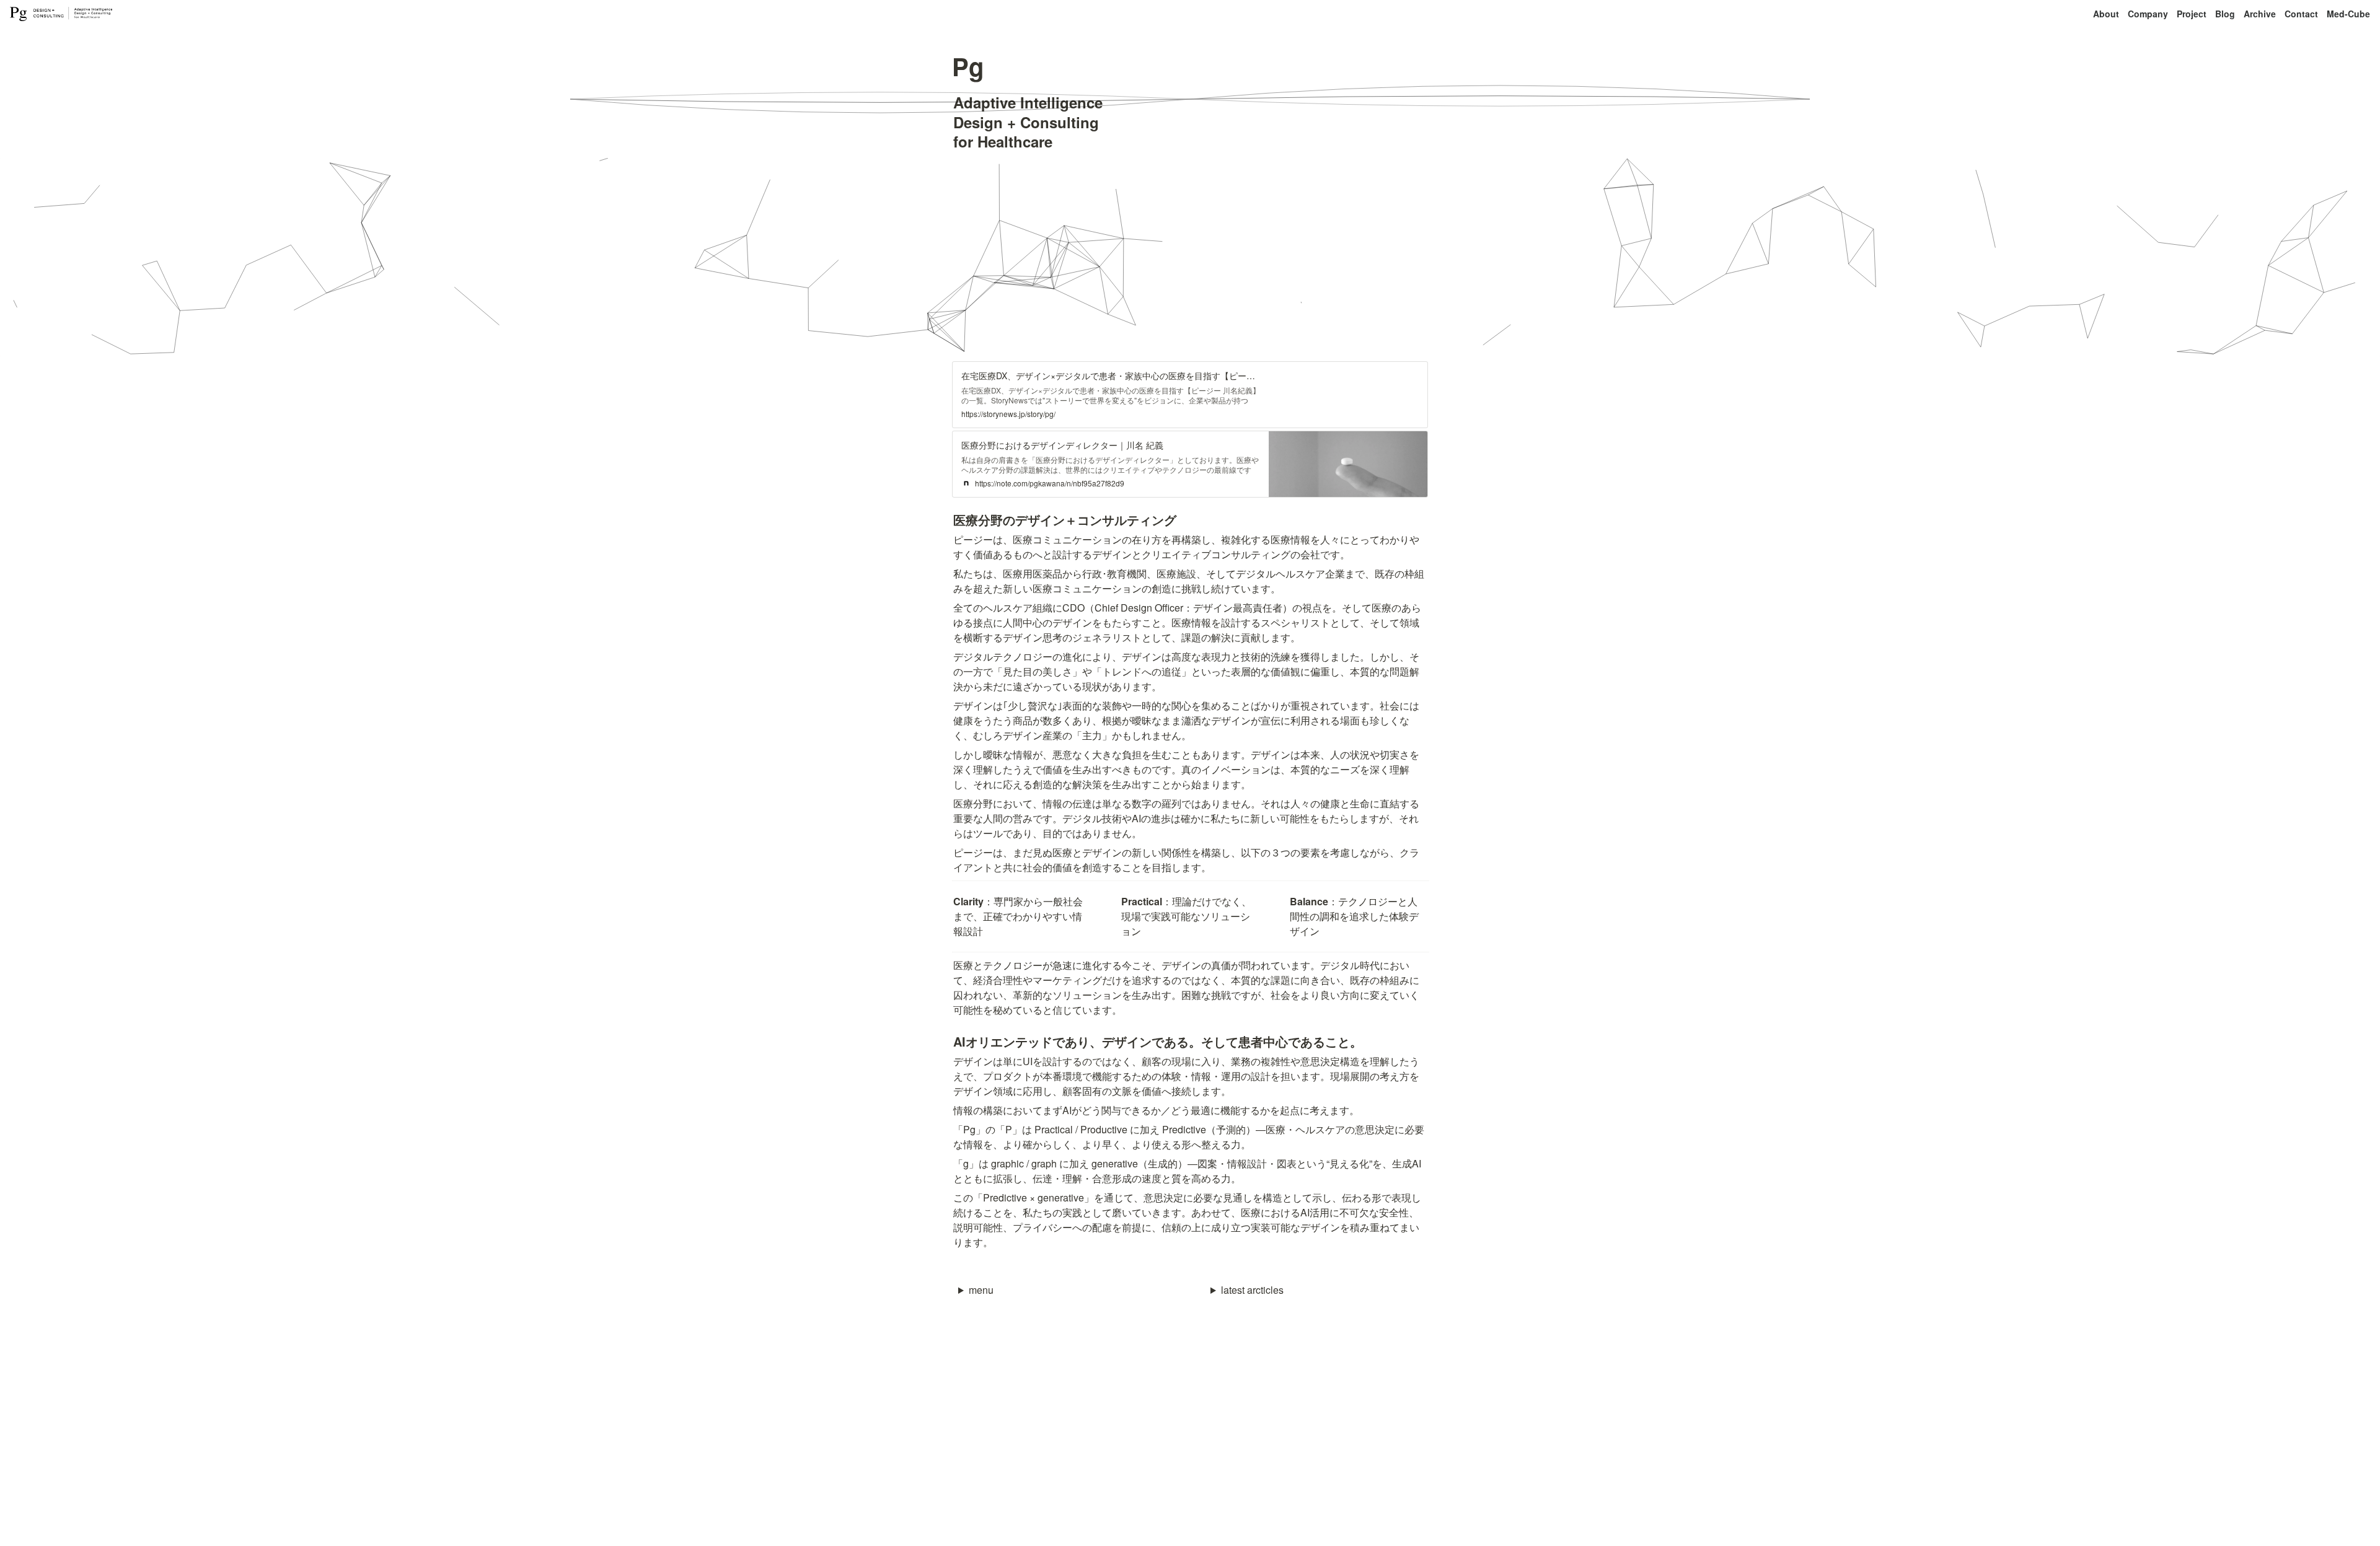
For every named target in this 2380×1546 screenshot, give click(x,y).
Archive (2260, 14)
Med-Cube (2348, 14)
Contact (2301, 14)
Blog (2225, 14)
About (2106, 14)
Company (2148, 14)
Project (2192, 14)
